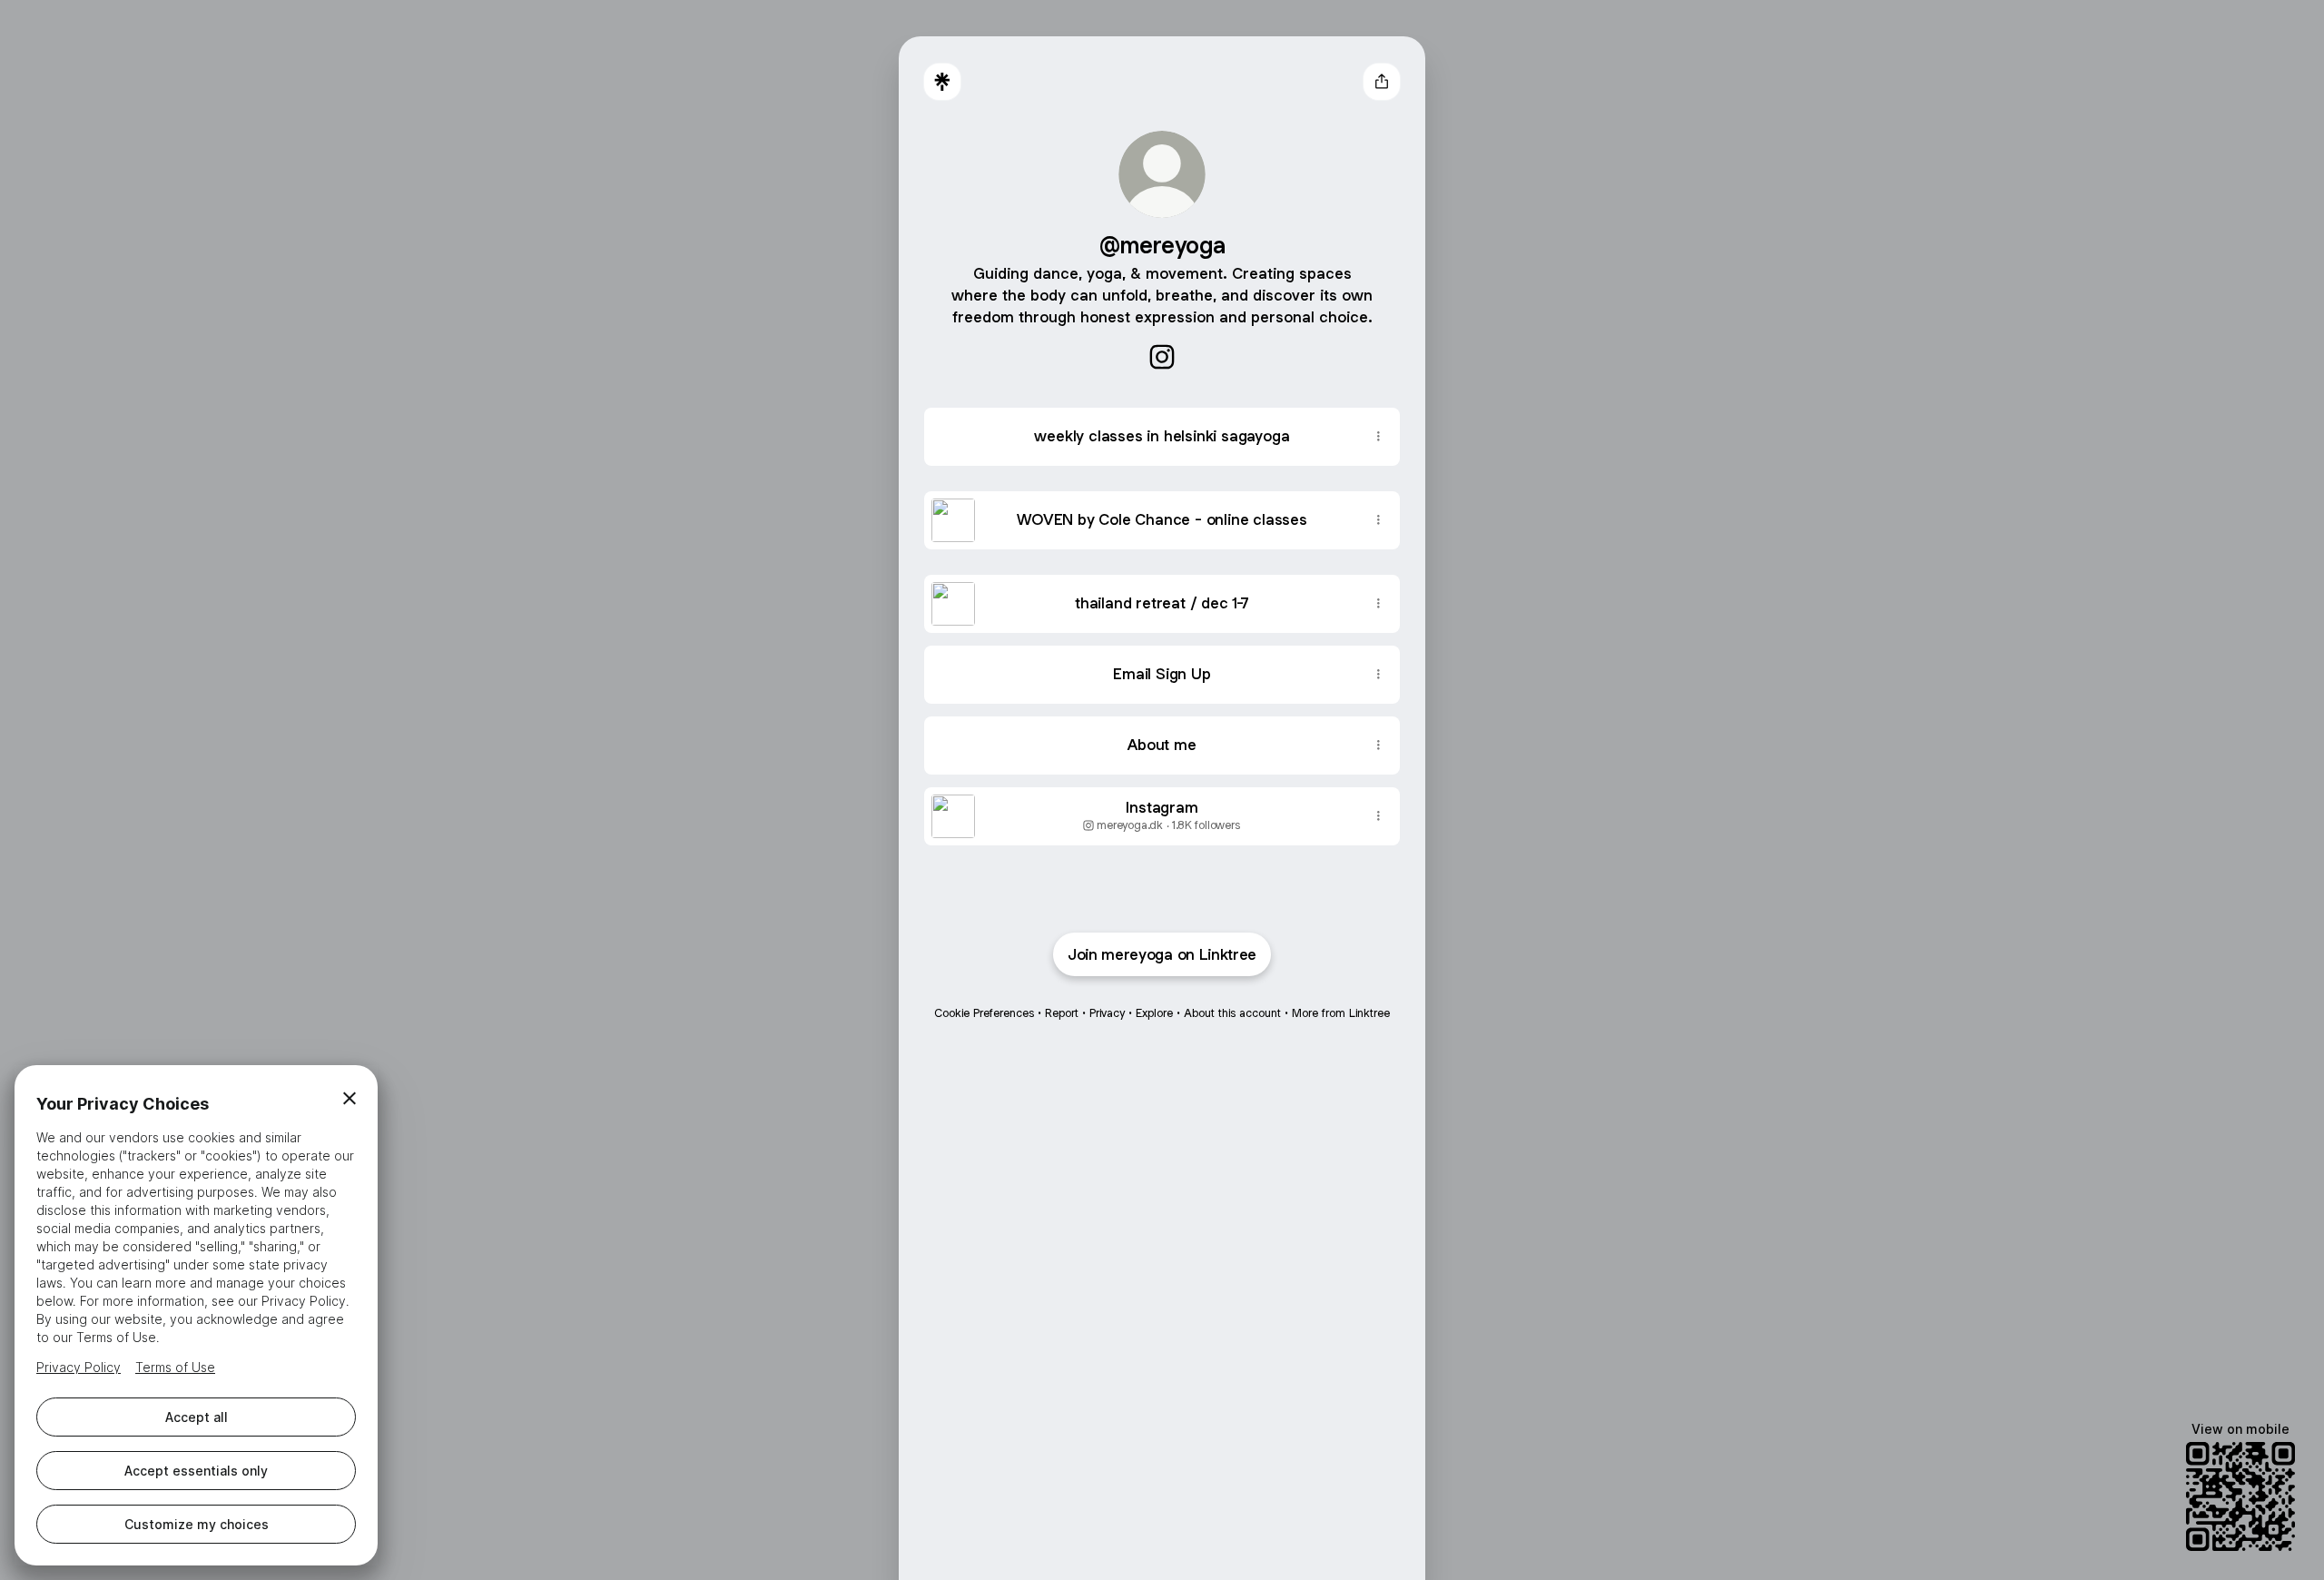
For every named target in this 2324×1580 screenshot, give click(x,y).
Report (1062, 1013)
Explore (1154, 1013)
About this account (1232, 1013)
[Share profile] (1382, 82)
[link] (1162, 357)
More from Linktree (1341, 1013)
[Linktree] (942, 82)
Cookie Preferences (984, 1013)
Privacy (1107, 1013)
